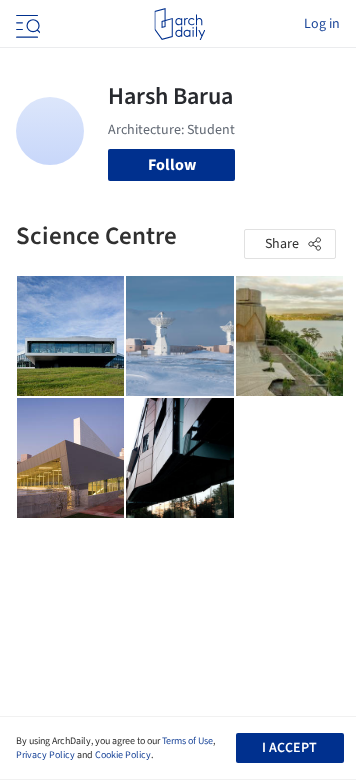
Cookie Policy (123, 755)
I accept (289, 748)
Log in (322, 24)
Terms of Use (187, 741)
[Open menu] (26, 24)
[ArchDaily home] (179, 24)
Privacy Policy (45, 755)
